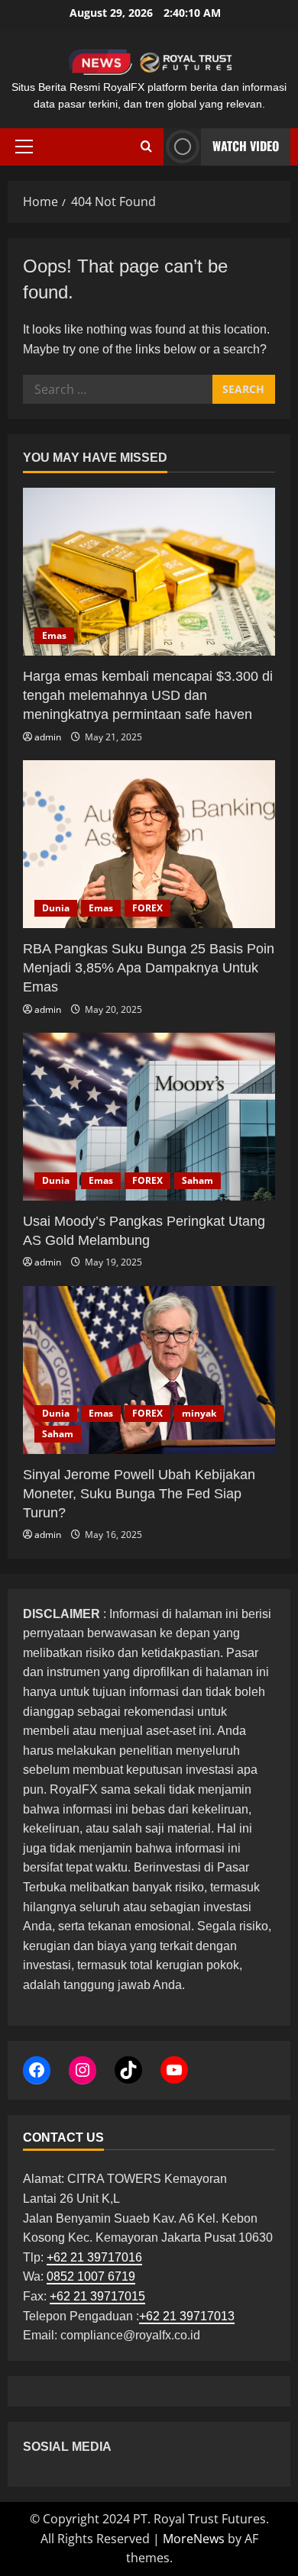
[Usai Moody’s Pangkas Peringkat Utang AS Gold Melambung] (149, 1117)
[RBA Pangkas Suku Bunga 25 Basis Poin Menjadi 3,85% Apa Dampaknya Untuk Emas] (149, 844)
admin (48, 737)
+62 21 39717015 (97, 2296)
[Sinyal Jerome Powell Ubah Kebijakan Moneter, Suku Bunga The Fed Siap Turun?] (149, 1370)
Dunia (56, 908)
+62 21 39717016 (94, 2257)
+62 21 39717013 (187, 2316)
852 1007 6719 (94, 2276)
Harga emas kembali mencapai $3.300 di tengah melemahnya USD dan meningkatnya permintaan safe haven (148, 695)
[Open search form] (146, 147)
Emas (54, 635)
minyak (199, 1413)
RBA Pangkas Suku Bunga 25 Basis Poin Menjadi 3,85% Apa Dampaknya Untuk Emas (149, 968)
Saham (198, 1180)
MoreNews (194, 2539)
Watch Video (246, 146)
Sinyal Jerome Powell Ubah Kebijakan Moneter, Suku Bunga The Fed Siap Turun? (139, 1494)
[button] (24, 147)
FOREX (147, 908)
